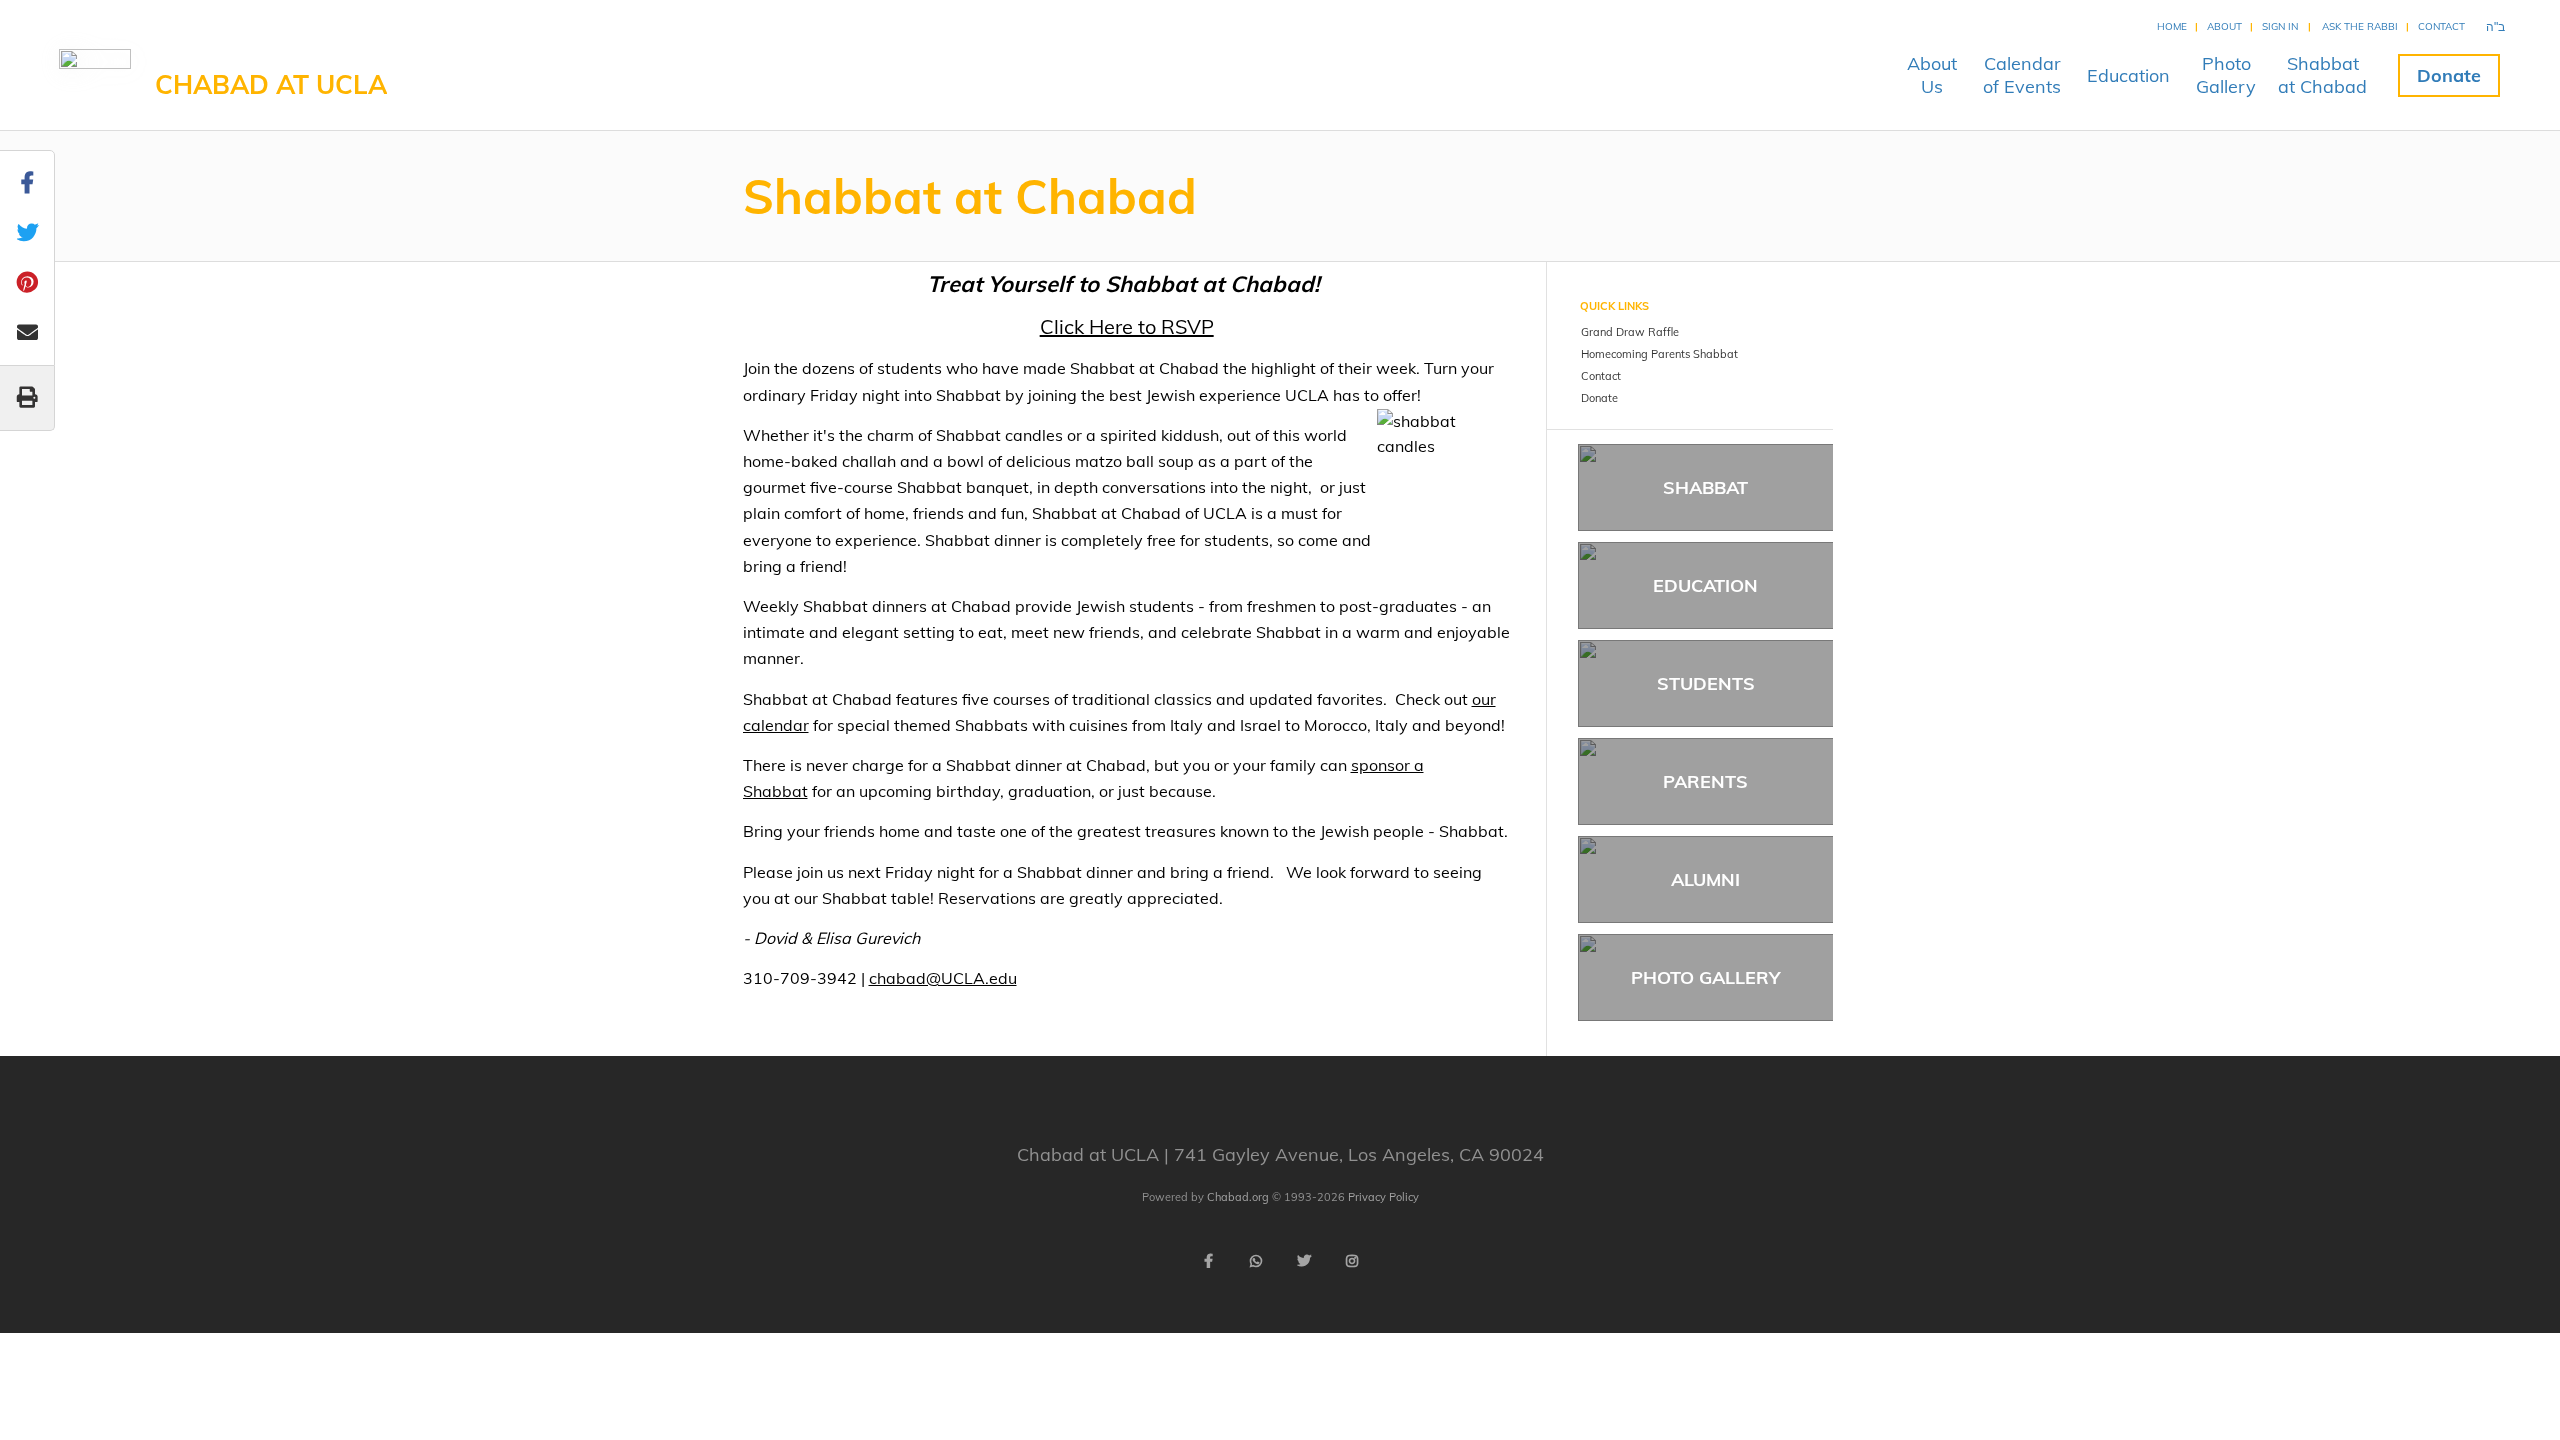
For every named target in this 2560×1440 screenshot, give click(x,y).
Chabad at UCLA (271, 84)
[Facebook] (1208, 1261)
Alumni (1705, 879)
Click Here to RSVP (1127, 326)
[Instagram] (1352, 1261)
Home (2172, 26)
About (2224, 26)
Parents (1705, 781)
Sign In (2280, 26)
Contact (2441, 26)
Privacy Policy (1383, 1197)
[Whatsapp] (1256, 1261)
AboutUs (1932, 75)
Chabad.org (1238, 1197)
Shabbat (1705, 487)
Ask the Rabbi (2360, 26)
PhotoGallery (2226, 75)
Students (1706, 683)
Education (2128, 75)
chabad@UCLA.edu (943, 978)
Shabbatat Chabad (2322, 75)
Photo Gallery (1705, 977)
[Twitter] (1304, 1261)
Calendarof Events (2022, 75)
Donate (2449, 75)
